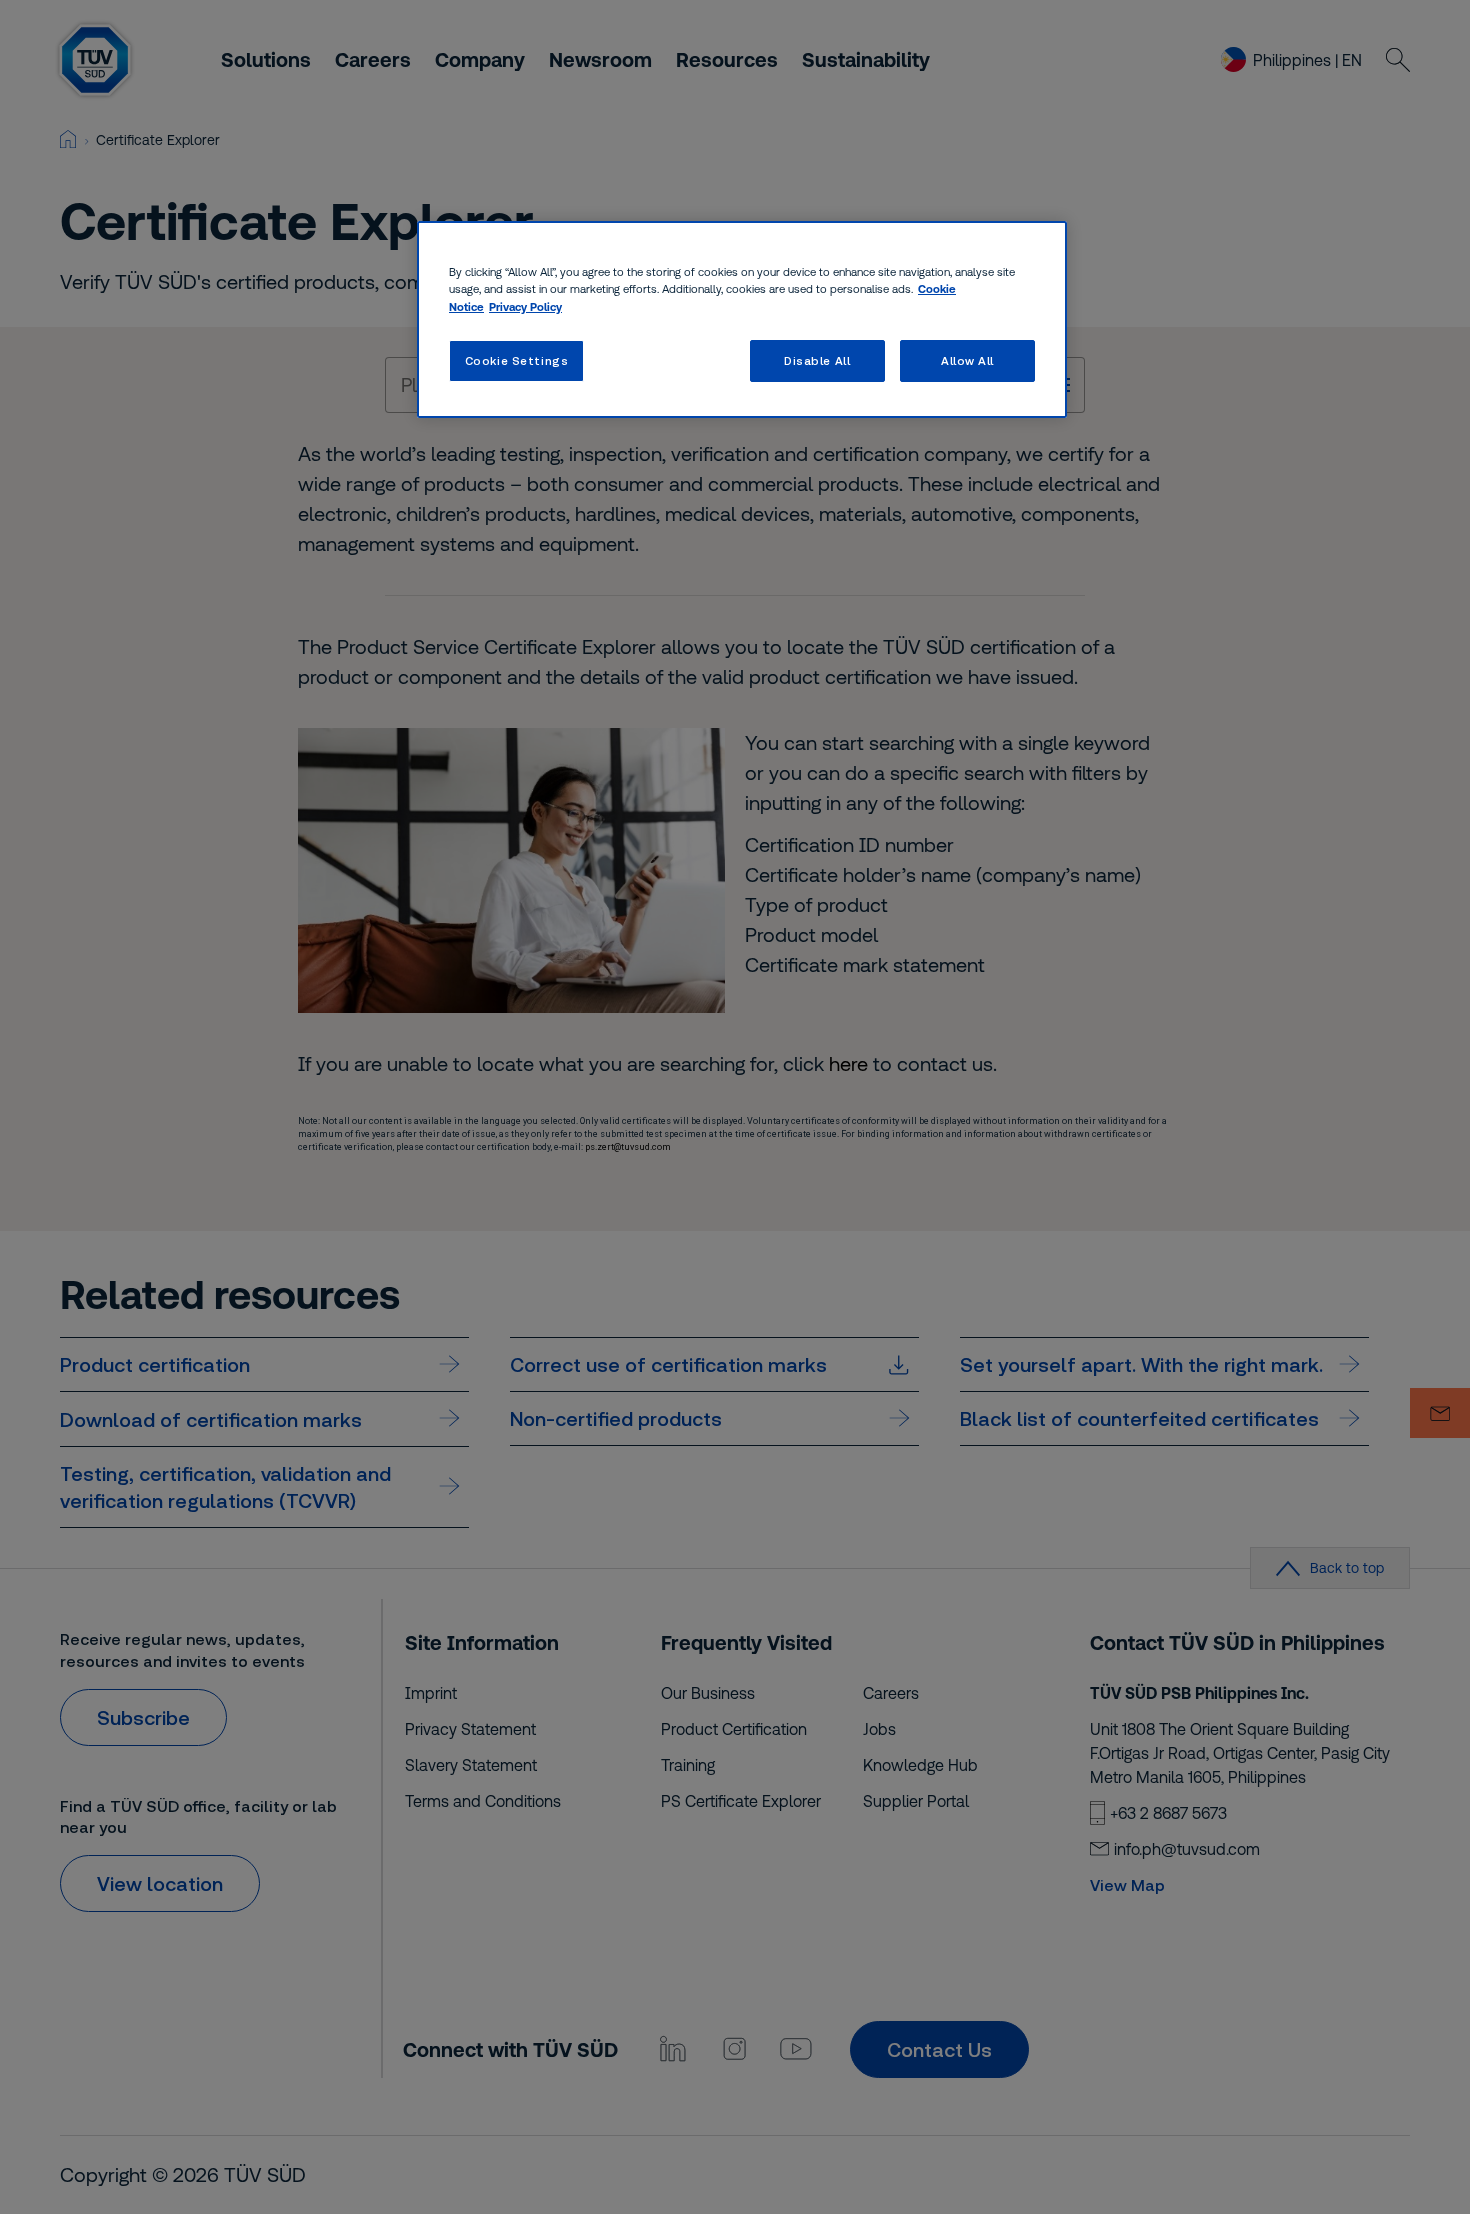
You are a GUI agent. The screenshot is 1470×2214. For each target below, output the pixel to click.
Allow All (967, 360)
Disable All (817, 360)
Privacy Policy (525, 306)
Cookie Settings (517, 360)
